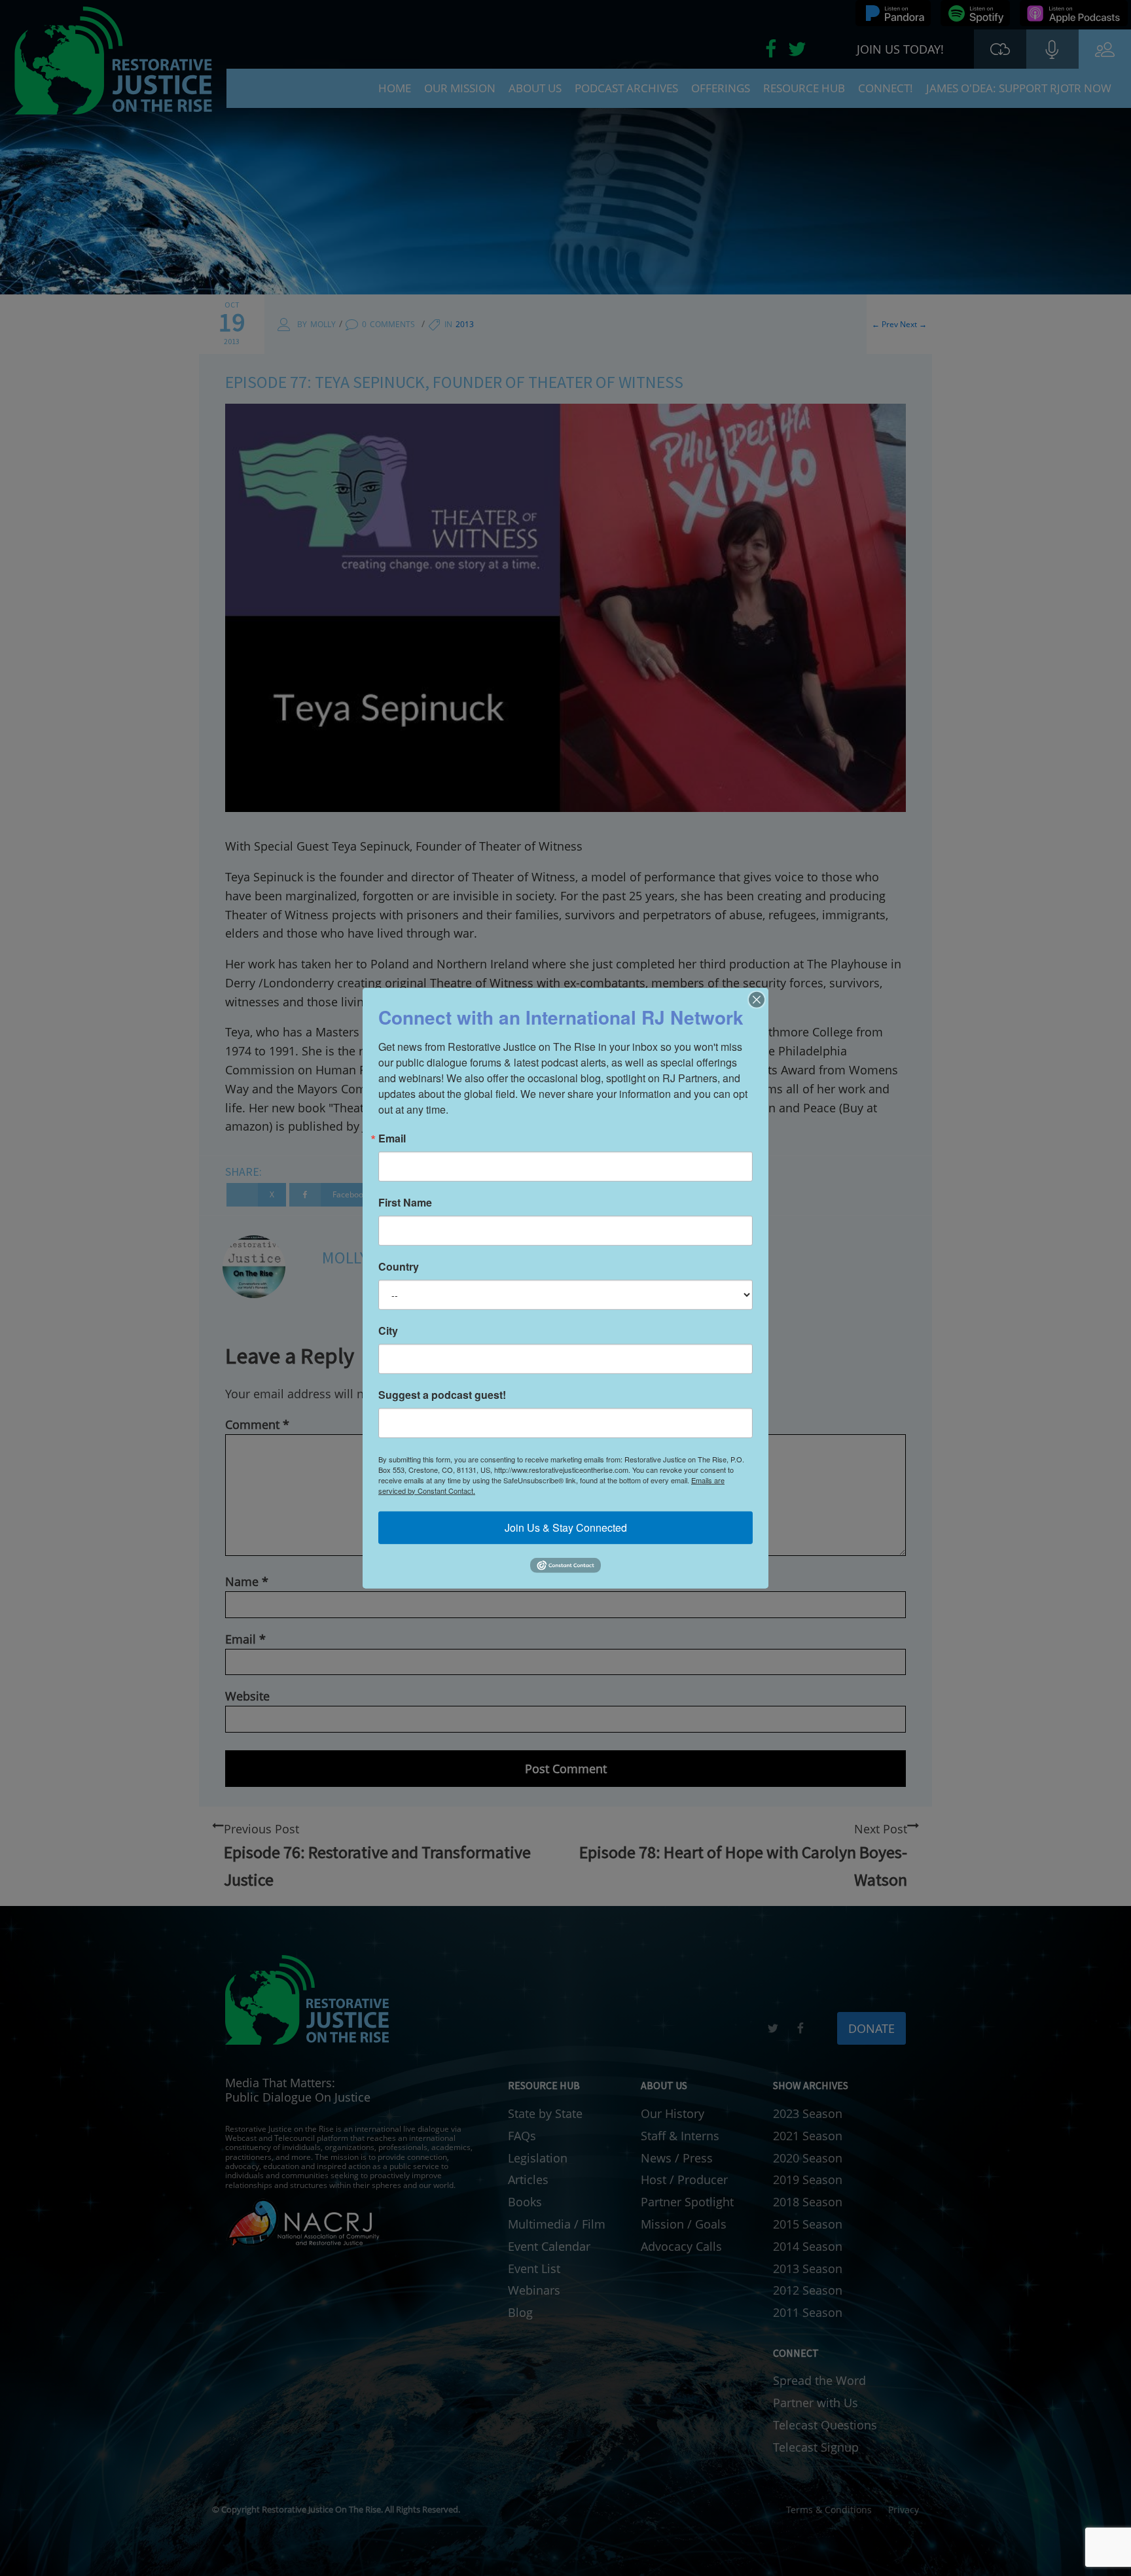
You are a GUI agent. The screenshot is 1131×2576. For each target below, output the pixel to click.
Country (399, 1266)
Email (392, 1138)
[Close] (757, 999)
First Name (405, 1202)
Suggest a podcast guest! (442, 1394)
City (388, 1330)
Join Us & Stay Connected (566, 1527)
